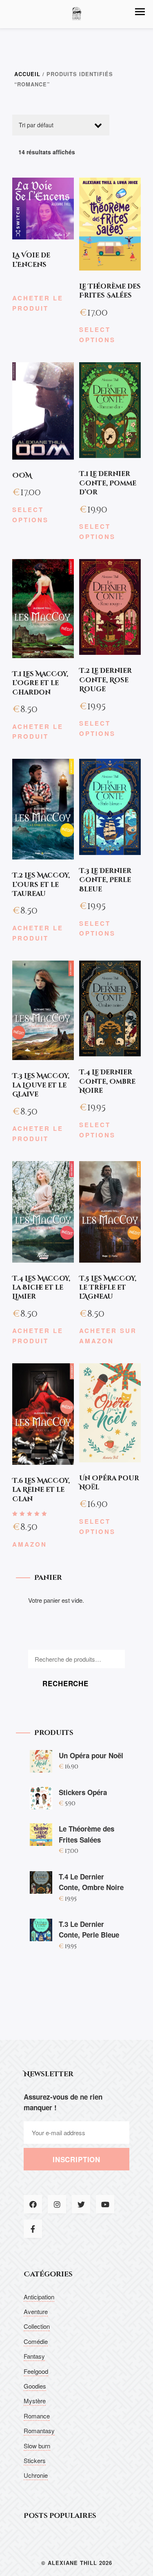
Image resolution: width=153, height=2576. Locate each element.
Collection (37, 2326)
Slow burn (37, 2446)
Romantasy (39, 2431)
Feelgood (36, 2371)
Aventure (36, 2311)
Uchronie (36, 2475)
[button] (140, 12)
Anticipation (39, 2297)
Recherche (65, 1683)
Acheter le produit (38, 303)
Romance (37, 2416)
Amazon (30, 1544)
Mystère (35, 2401)
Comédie (36, 2341)
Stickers (35, 2460)
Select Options (97, 335)
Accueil (27, 74)
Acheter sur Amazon (108, 1336)
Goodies (35, 2386)
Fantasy (34, 2356)
